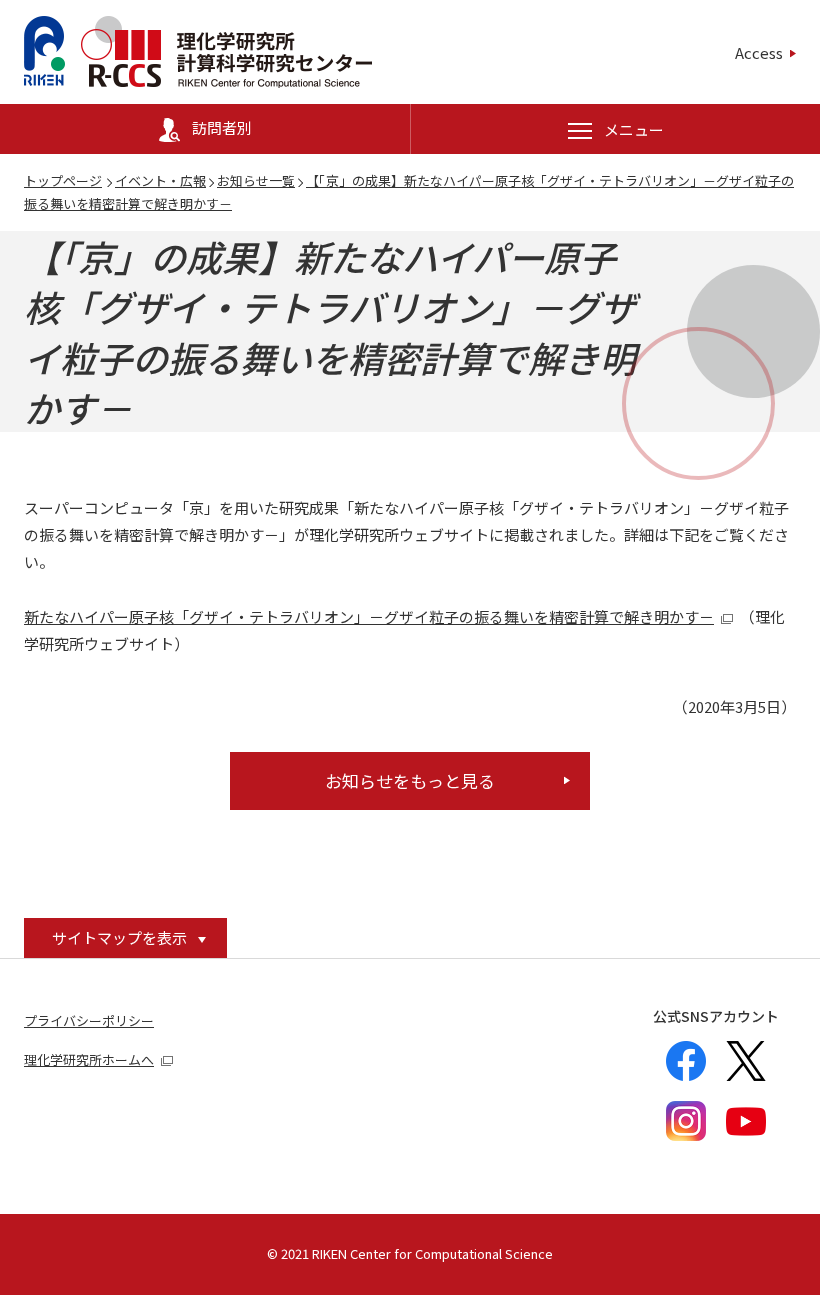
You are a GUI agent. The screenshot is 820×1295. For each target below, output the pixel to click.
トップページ (63, 180)
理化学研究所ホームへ (89, 1059)
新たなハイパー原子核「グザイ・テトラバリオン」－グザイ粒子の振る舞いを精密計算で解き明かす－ (369, 616)
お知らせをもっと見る (410, 780)
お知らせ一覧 (256, 180)
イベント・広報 (160, 180)
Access (759, 52)
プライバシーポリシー (89, 1020)
